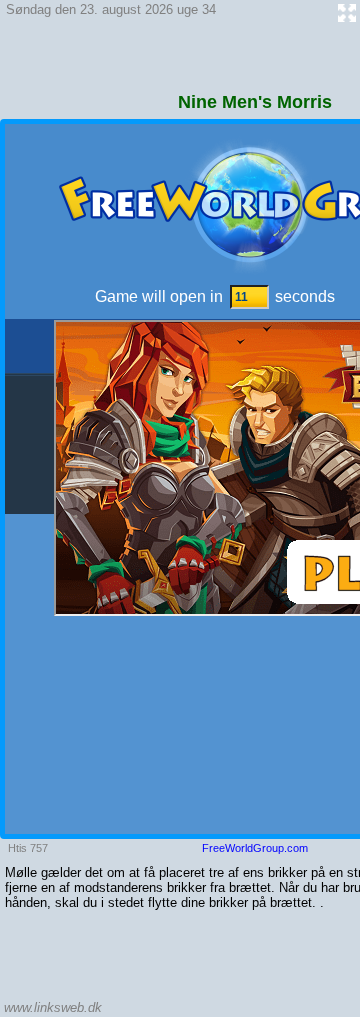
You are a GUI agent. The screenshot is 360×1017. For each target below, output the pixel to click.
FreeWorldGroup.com (255, 848)
